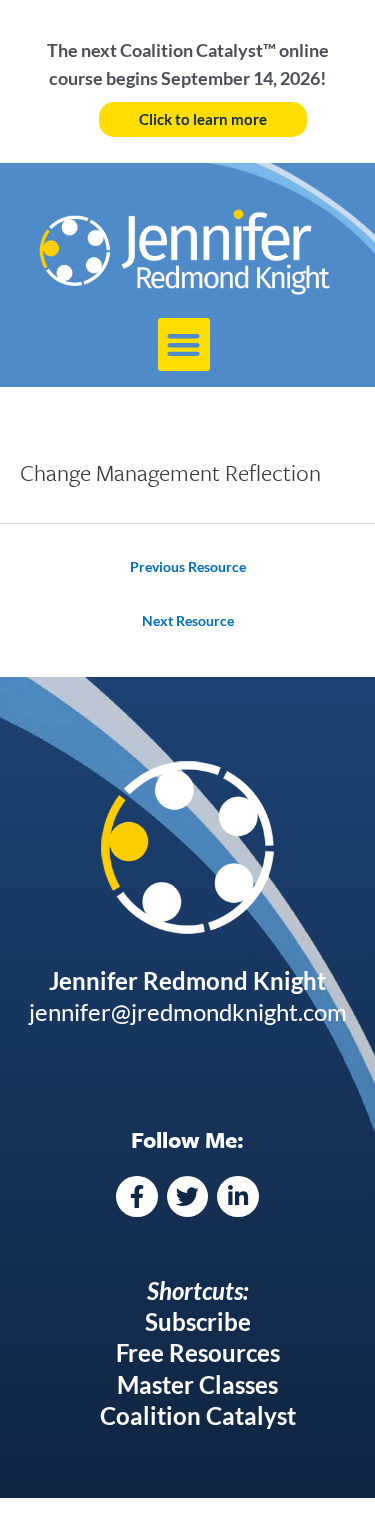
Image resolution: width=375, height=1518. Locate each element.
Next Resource (188, 620)
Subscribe (198, 1321)
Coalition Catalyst (198, 1415)
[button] (184, 344)
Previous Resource (188, 566)
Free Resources (198, 1352)
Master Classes (197, 1384)
